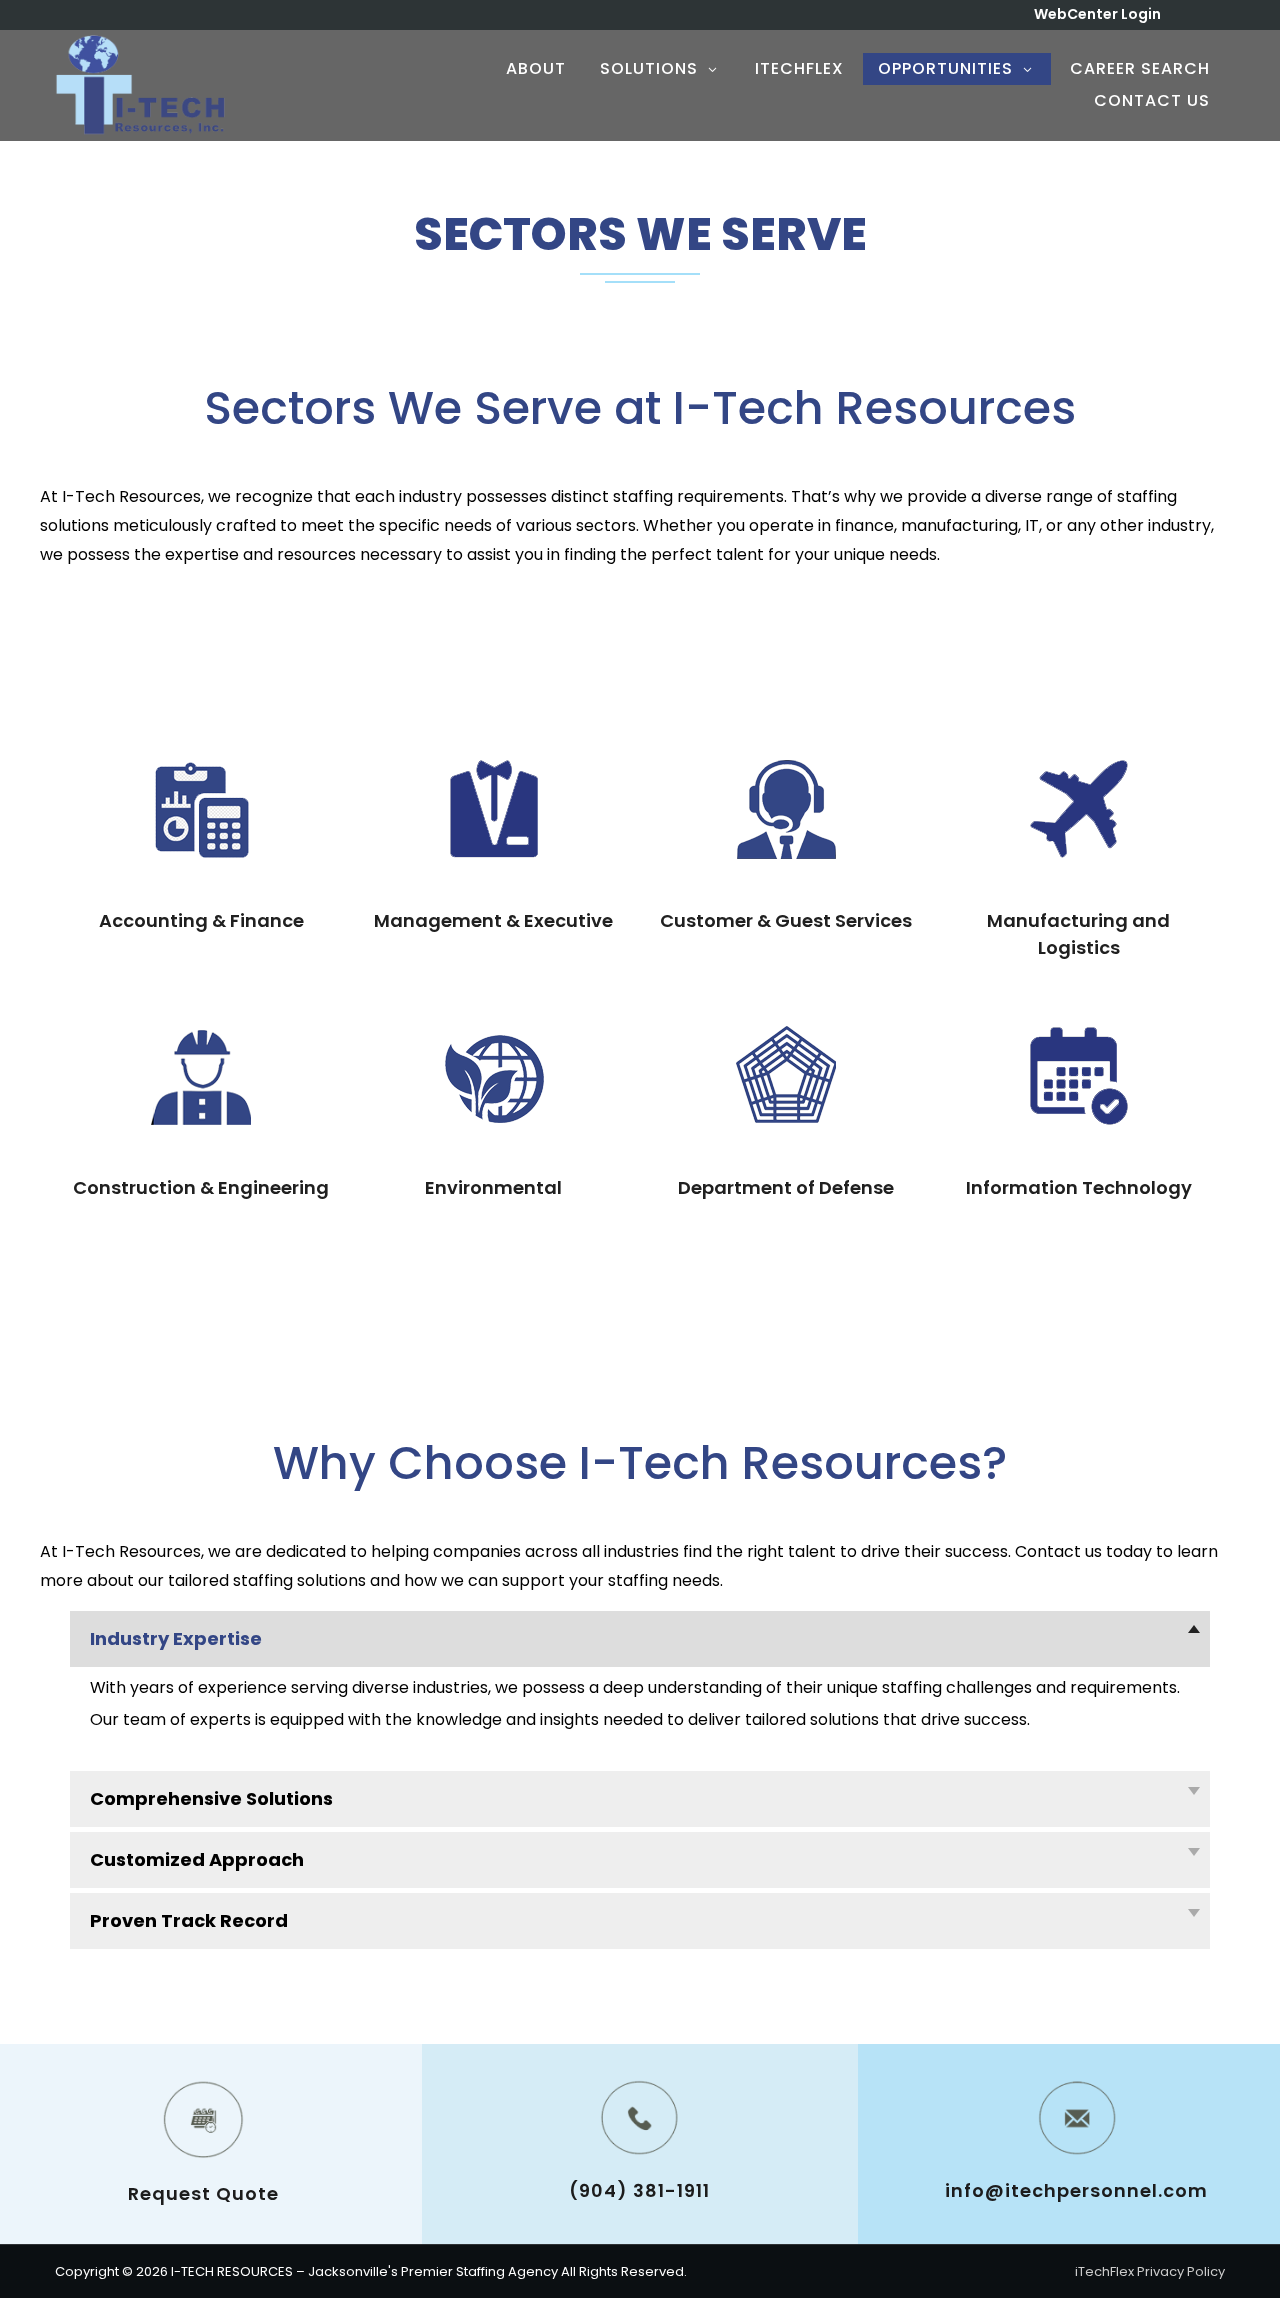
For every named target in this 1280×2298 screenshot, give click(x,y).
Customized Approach (197, 1859)
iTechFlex (799, 68)
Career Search (1140, 68)
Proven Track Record (189, 1920)
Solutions (649, 68)
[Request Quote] (203, 2119)
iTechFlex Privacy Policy (1150, 2271)
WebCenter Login (1097, 14)
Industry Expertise (176, 1638)
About (536, 68)
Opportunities (945, 68)
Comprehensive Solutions (211, 1798)
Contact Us (1152, 100)
